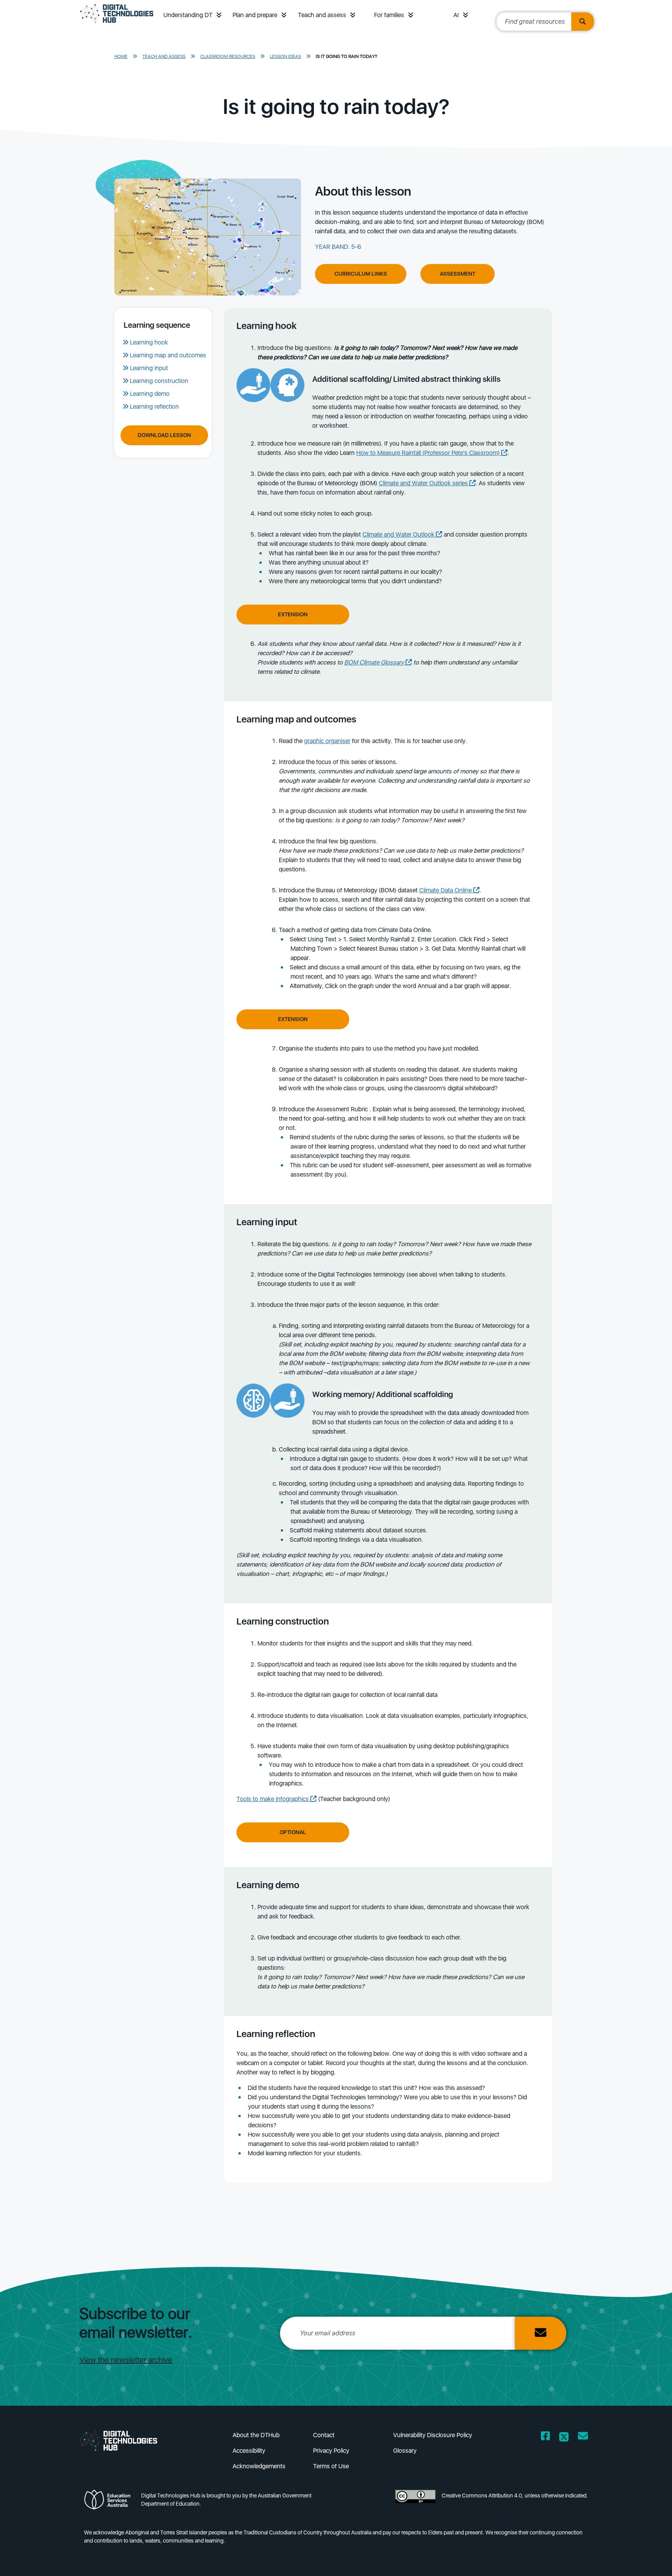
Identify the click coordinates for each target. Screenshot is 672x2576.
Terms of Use (331, 2466)
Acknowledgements (259, 2466)
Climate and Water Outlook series (424, 483)
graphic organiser (327, 741)
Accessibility (249, 2451)
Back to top (643, 2559)
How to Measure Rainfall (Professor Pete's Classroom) (429, 453)
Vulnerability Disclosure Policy (433, 2435)
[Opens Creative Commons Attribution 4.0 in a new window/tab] (415, 2502)
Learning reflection (154, 407)
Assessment (458, 274)
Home (121, 56)
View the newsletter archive (126, 2360)
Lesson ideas (285, 56)
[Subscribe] (541, 2333)
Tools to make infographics (273, 1799)
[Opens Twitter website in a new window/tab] (564, 2437)
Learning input (149, 368)
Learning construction (159, 381)
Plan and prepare (255, 15)
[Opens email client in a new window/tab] (583, 2437)
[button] (219, 15)
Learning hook (149, 342)
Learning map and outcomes (168, 355)
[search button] (583, 22)
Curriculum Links (361, 274)
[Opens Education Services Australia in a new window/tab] (109, 2502)
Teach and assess (322, 15)
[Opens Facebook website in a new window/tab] (545, 2437)
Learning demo (150, 394)
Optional (293, 1832)
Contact (324, 2435)
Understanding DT (188, 15)
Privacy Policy (331, 2451)
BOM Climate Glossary (375, 662)
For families (389, 15)
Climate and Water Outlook (399, 534)
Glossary (405, 2451)
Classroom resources (228, 56)
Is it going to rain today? (346, 56)
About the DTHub (256, 2435)
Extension (293, 614)
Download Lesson (164, 435)
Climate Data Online (446, 890)
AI (456, 15)
